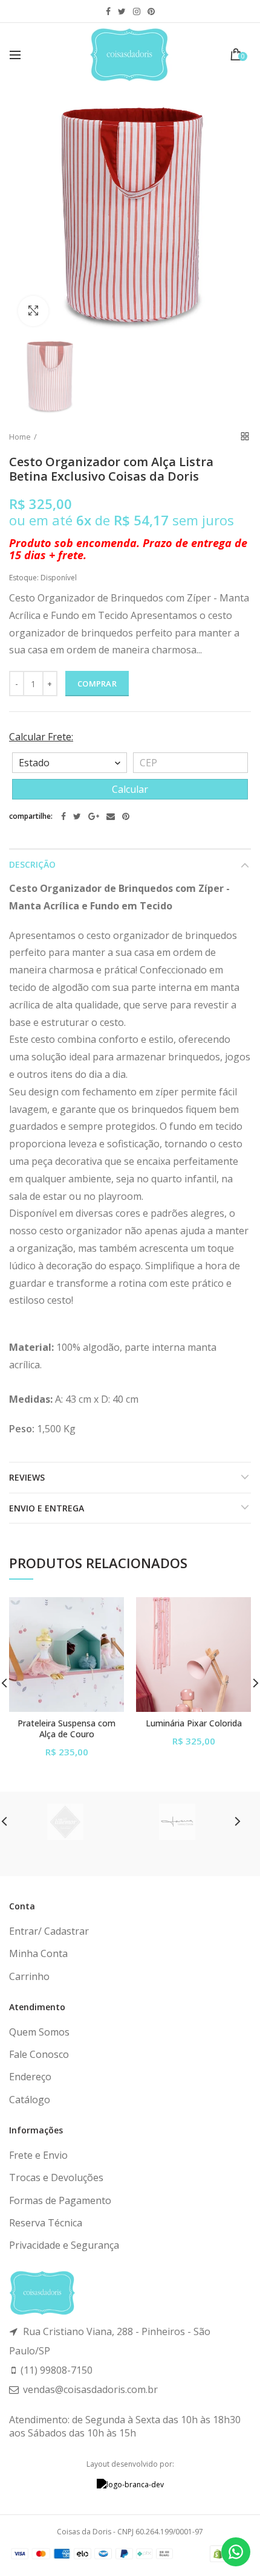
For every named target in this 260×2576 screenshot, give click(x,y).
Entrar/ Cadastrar (49, 1931)
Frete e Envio (38, 2155)
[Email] (111, 816)
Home (20, 437)
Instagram (137, 11)
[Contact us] (236, 2552)
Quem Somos (39, 2032)
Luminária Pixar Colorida (194, 1723)
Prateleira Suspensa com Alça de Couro (67, 1729)
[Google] (94, 816)
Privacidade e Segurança (64, 2245)
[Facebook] (63, 816)
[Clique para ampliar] (33, 311)
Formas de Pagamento (60, 2200)
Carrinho (29, 1976)
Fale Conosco (39, 2054)
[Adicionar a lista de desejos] (107, 1614)
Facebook (108, 11)
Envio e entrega (47, 1508)
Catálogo (30, 2100)
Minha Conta (38, 1953)
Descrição (32, 864)
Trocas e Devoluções (56, 2177)
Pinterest (151, 11)
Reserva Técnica (46, 2223)
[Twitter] (77, 816)
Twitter (122, 11)
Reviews (27, 1477)
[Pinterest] (126, 816)
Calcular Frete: (41, 737)
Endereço (30, 2077)
